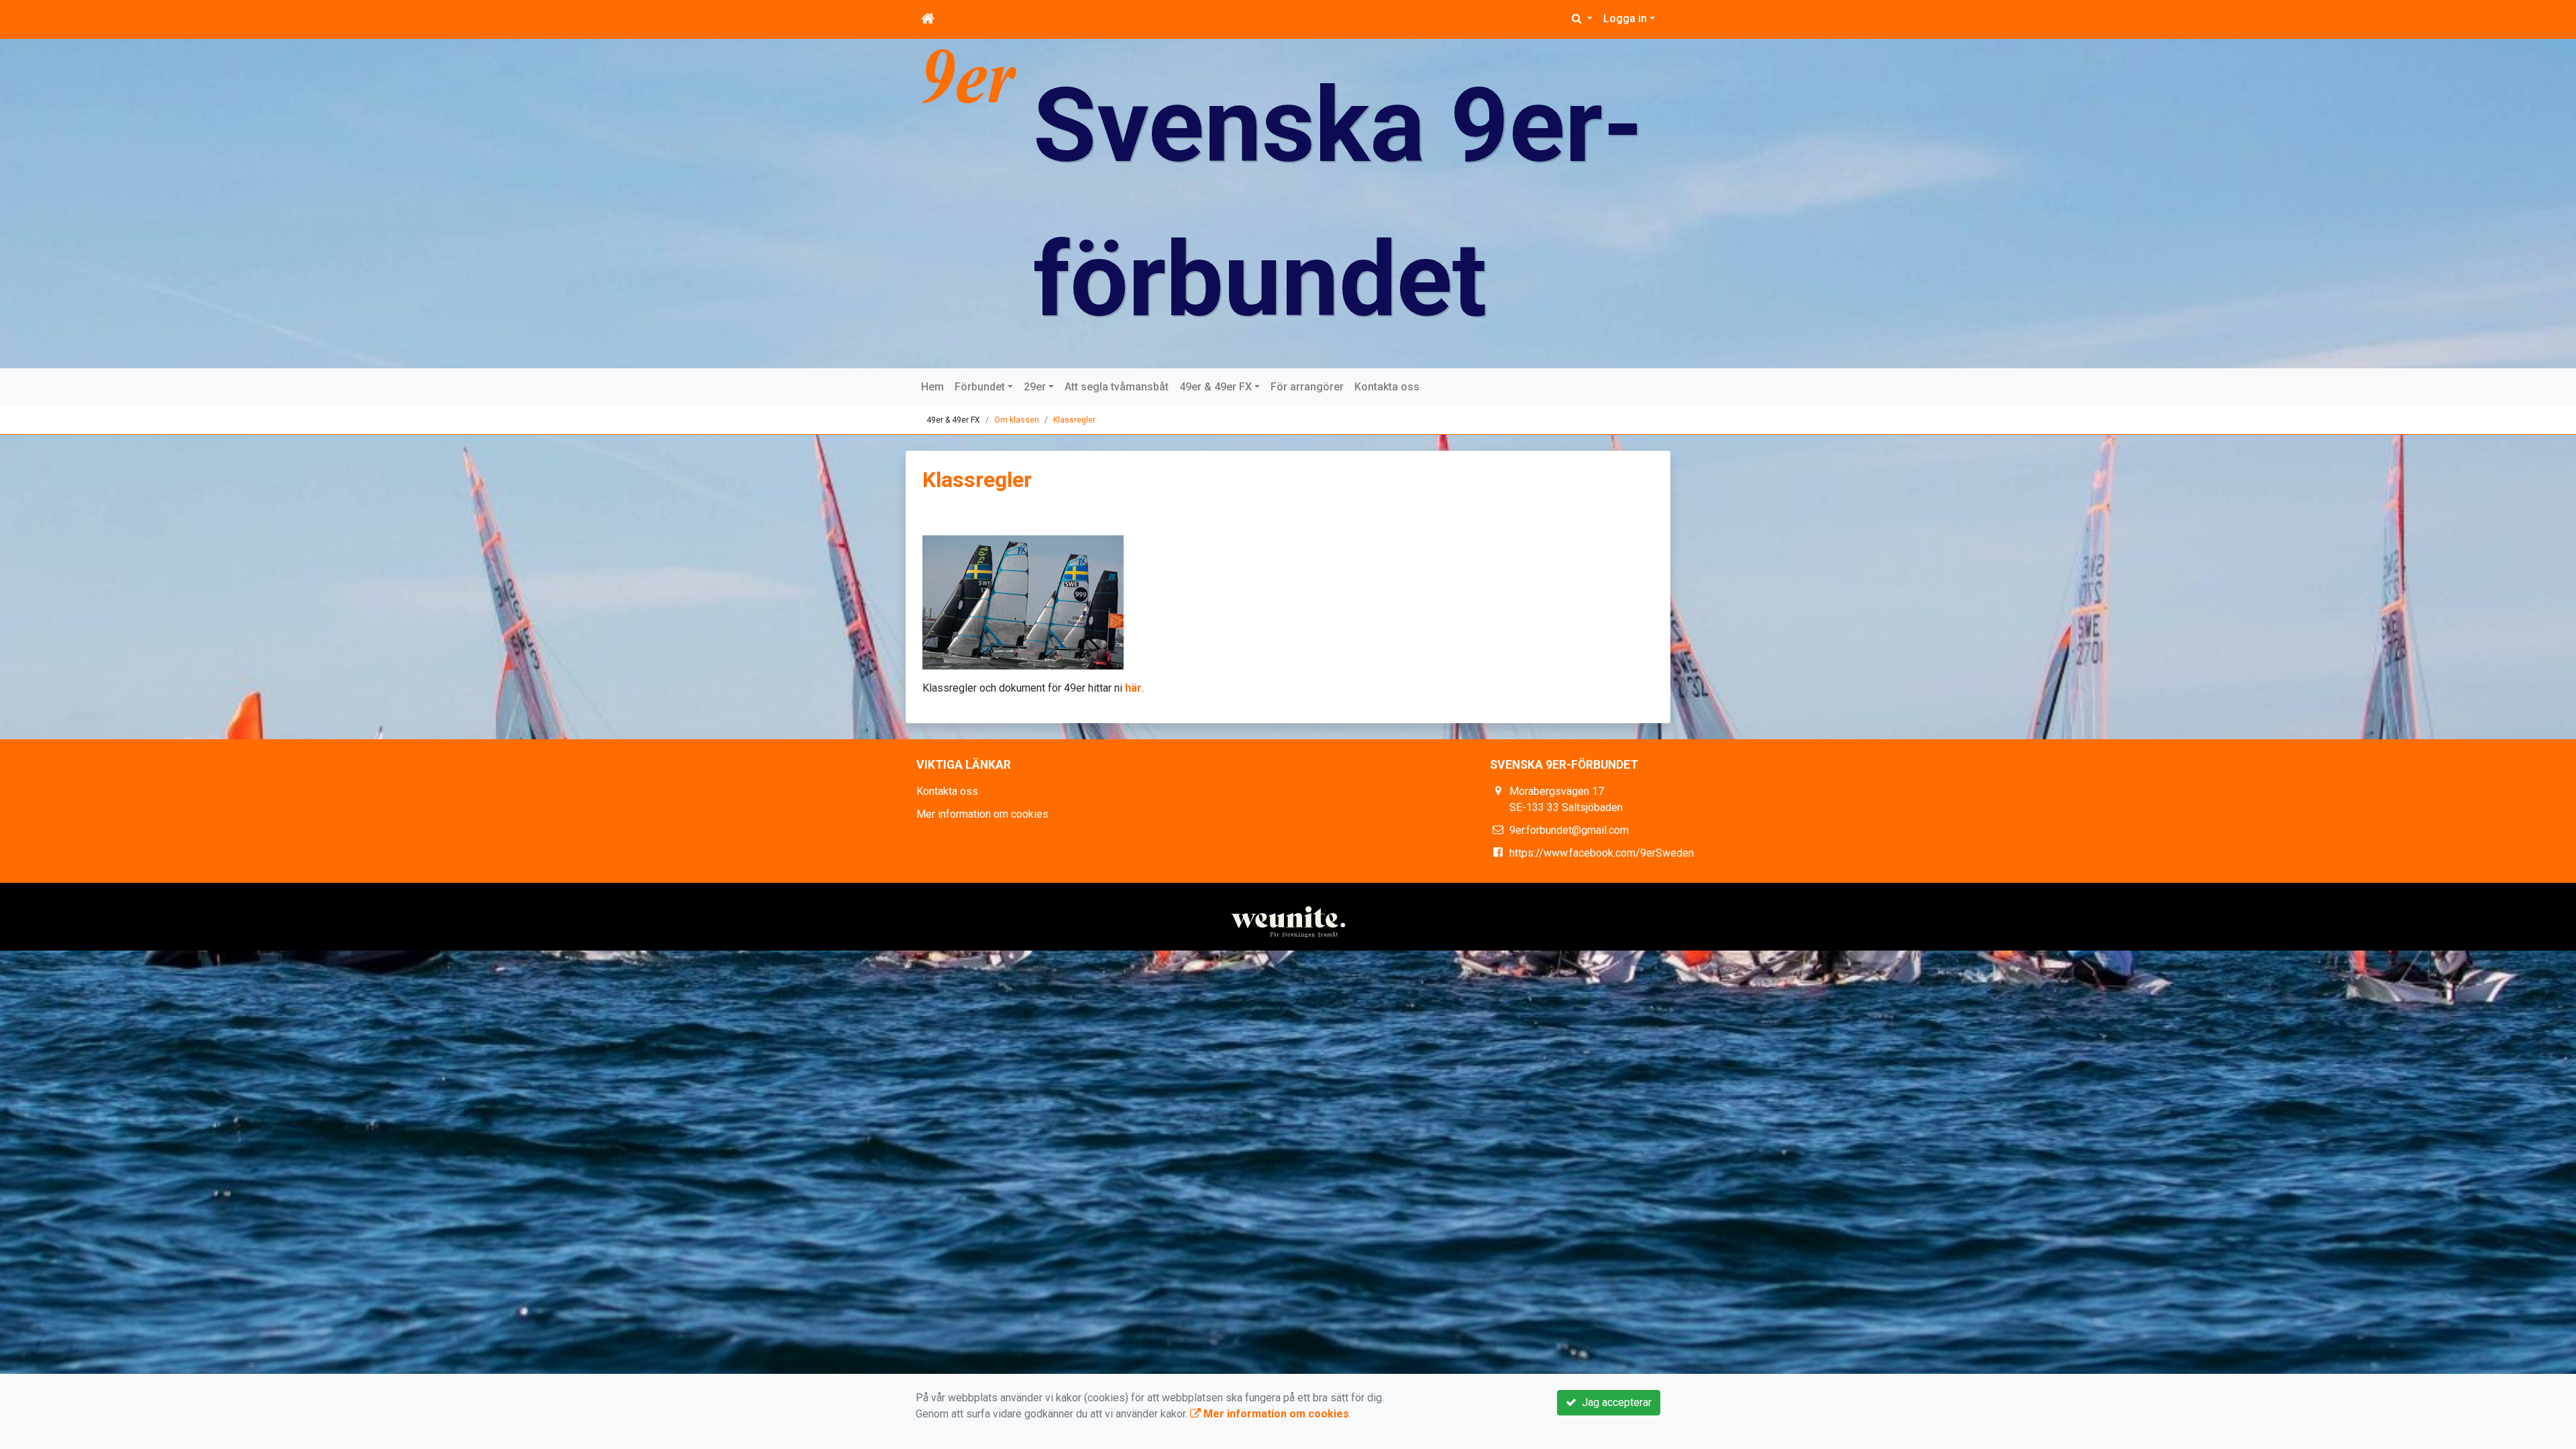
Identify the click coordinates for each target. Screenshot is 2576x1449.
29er (1035, 387)
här (1133, 688)
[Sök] (1582, 19)
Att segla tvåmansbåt (1117, 387)
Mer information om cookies (982, 814)
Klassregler (1074, 420)
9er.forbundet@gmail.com (1569, 830)
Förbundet (980, 387)
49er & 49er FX (1216, 387)
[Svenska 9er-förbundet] (969, 75)
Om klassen (1017, 420)
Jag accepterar (1614, 1402)
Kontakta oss (1387, 387)
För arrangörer (1307, 387)
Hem (932, 387)
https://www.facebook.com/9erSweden (1602, 853)
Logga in (1625, 18)
